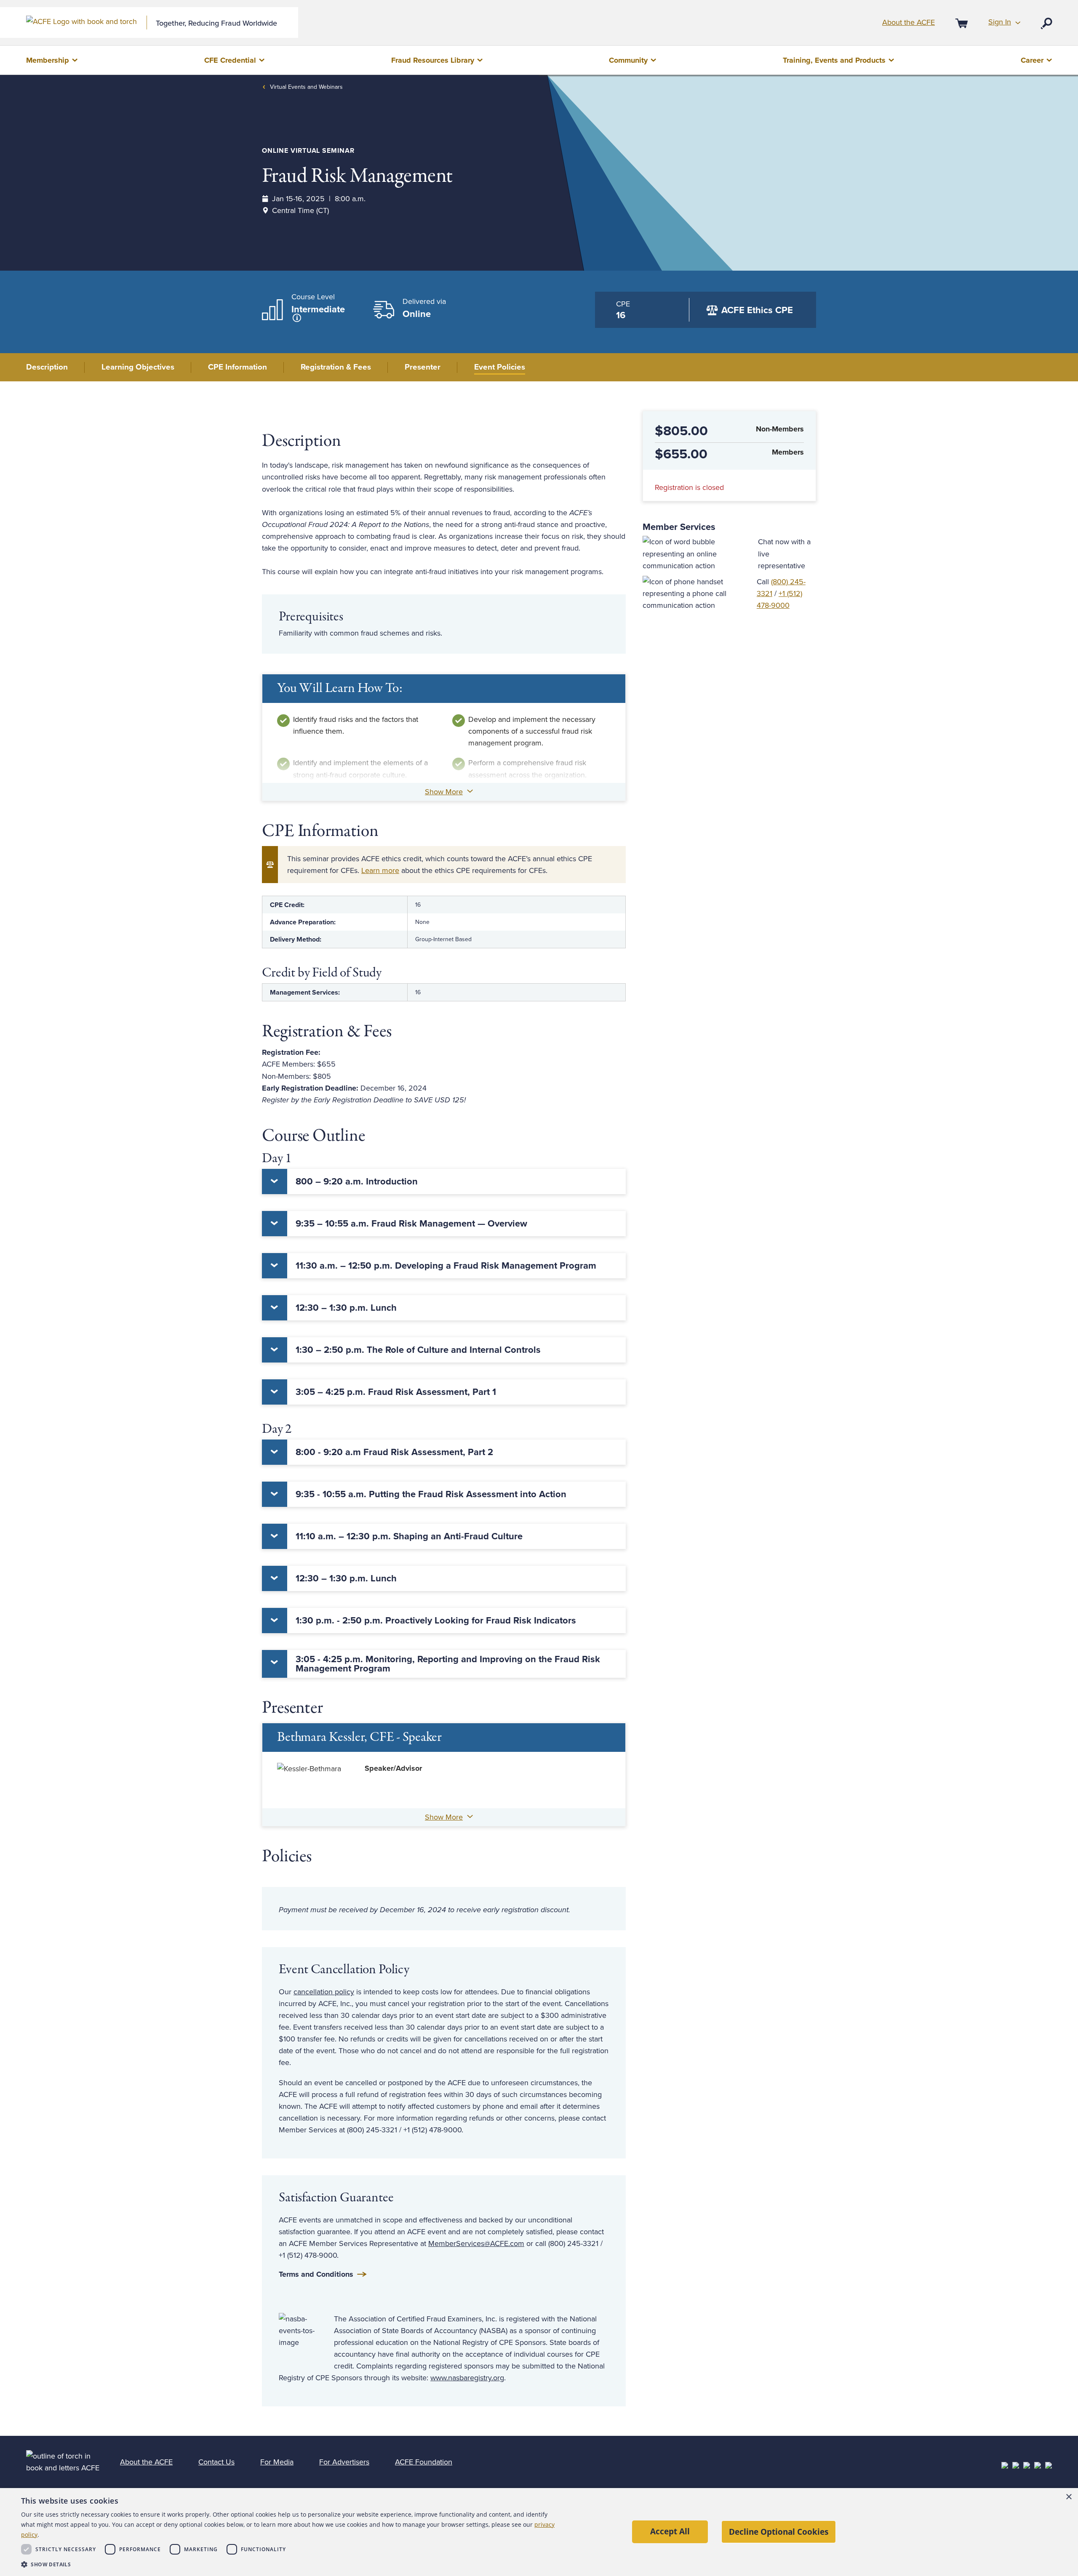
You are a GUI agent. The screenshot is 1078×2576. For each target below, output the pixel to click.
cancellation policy (324, 1992)
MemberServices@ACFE (468, 2243)
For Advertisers (344, 2462)
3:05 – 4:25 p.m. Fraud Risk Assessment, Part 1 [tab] (396, 1392)
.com (516, 2243)
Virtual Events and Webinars (306, 87)
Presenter (423, 367)
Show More (444, 792)
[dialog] (539, 2532)
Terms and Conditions (316, 2274)
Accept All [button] (670, 2531)
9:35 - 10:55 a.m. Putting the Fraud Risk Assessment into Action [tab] (431, 1494)
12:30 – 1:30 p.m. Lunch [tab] (346, 1308)
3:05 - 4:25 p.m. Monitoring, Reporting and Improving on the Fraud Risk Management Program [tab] (448, 1664)
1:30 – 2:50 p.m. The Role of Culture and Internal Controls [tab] (418, 1350)
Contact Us (216, 2462)
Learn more (380, 870)
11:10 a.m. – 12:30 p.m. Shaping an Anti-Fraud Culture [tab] (409, 1536)
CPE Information (237, 367)
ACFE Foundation (424, 2462)
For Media (277, 2462)
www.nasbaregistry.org (467, 2378)
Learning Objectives (138, 367)
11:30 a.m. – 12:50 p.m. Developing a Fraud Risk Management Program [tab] (446, 1266)
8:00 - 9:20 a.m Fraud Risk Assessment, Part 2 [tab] (394, 1452)
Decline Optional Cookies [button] (779, 2532)
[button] (289, 2564)
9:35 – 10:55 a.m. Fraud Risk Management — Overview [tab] (411, 1224)
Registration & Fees (336, 367)
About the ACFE (909, 22)
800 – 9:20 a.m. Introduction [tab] (357, 1182)
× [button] (1069, 2497)
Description (47, 367)
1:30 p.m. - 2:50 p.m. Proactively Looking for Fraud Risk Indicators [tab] (436, 1621)
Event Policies (500, 367)
